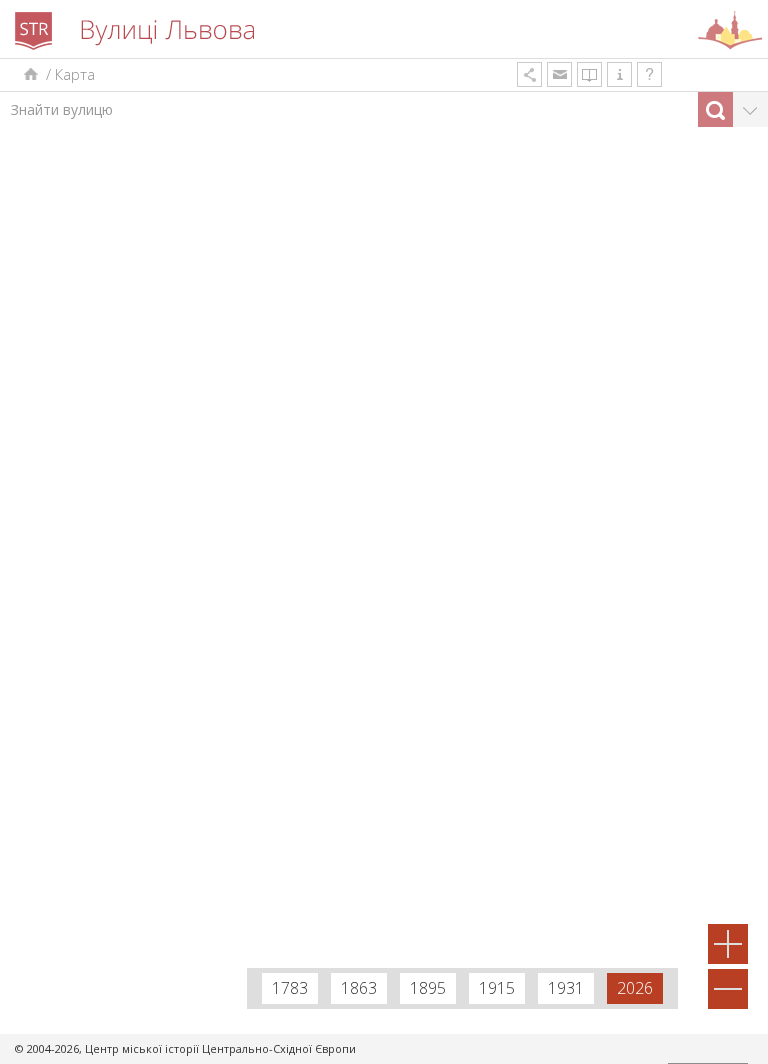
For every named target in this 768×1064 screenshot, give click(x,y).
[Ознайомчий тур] (649, 74)
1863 (359, 988)
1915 (497, 988)
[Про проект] (619, 74)
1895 (428, 988)
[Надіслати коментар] (559, 74)
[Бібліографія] (589, 74)
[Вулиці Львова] (29, 74)
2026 (635, 988)
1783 (290, 988)
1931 (566, 988)
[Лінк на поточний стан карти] (529, 74)
